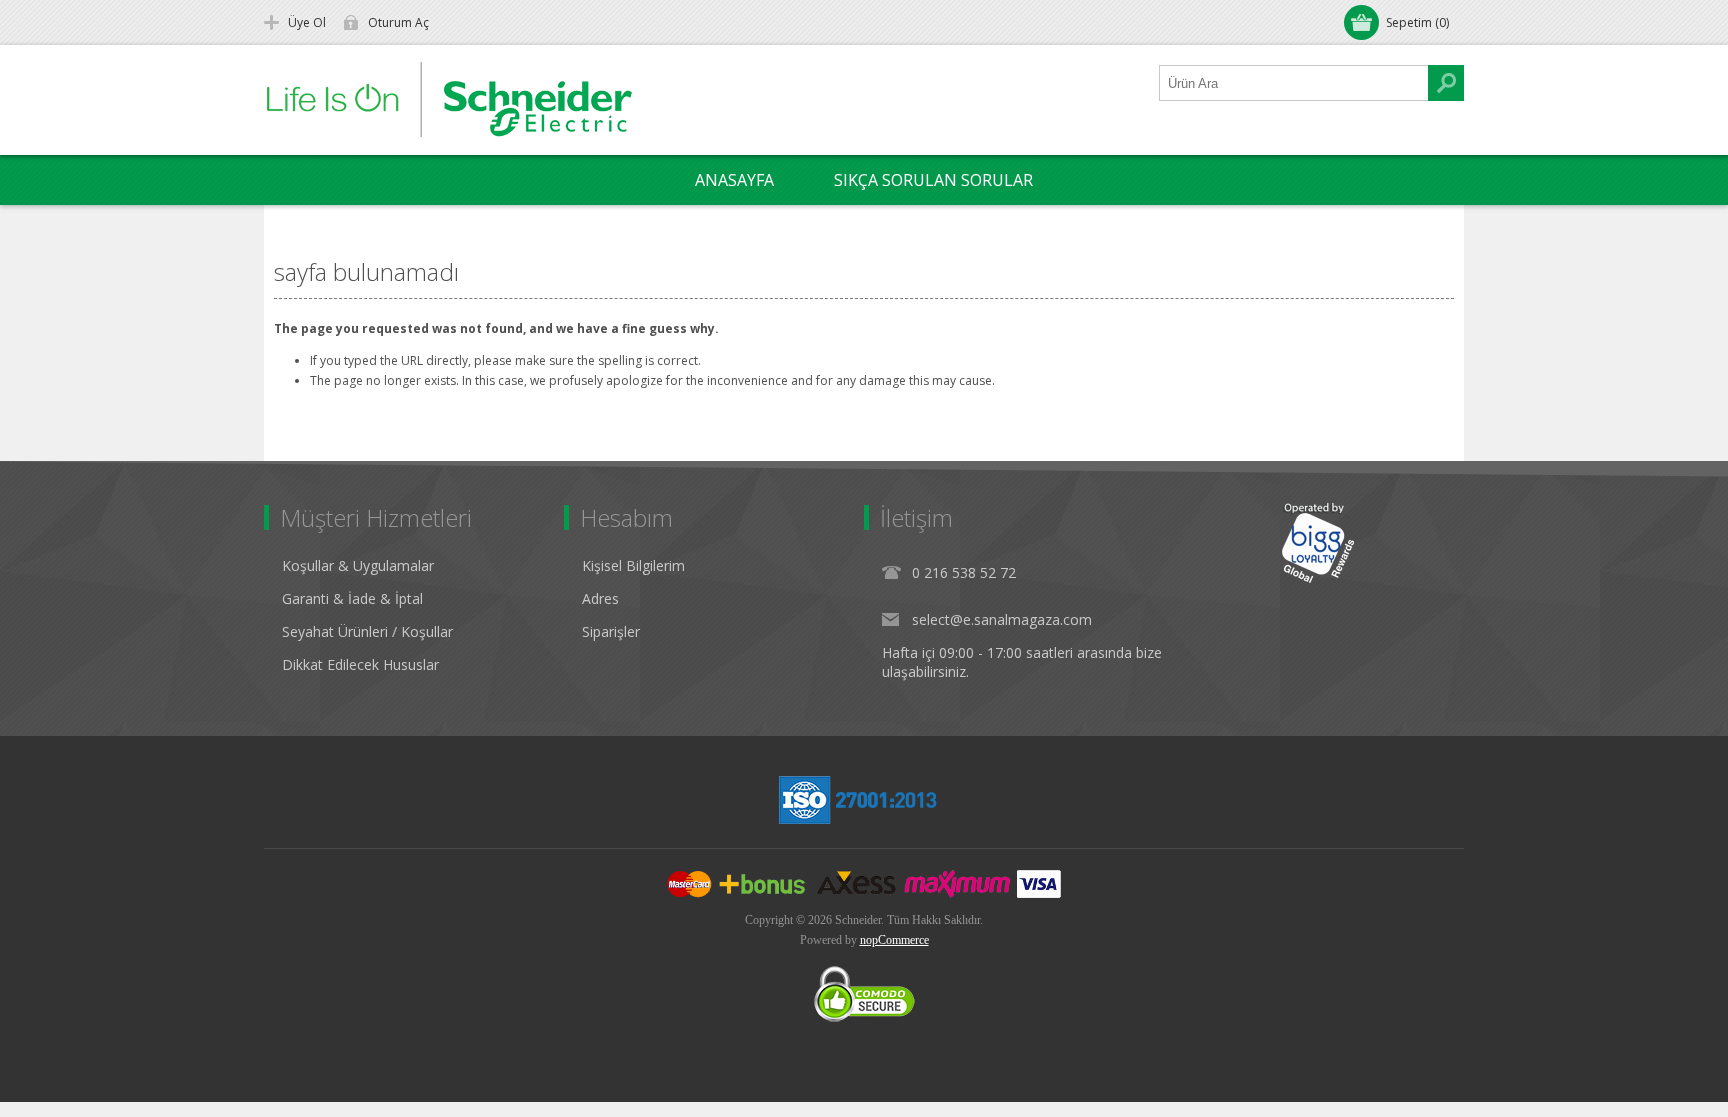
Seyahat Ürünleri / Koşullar (367, 631)
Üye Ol (307, 22)
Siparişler (611, 631)
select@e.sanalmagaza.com (1002, 619)
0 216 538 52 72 (964, 572)
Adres (600, 598)
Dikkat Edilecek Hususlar (360, 664)
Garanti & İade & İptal (352, 598)
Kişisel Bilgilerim (633, 565)
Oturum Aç (398, 22)
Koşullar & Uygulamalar (358, 565)
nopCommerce (894, 940)
